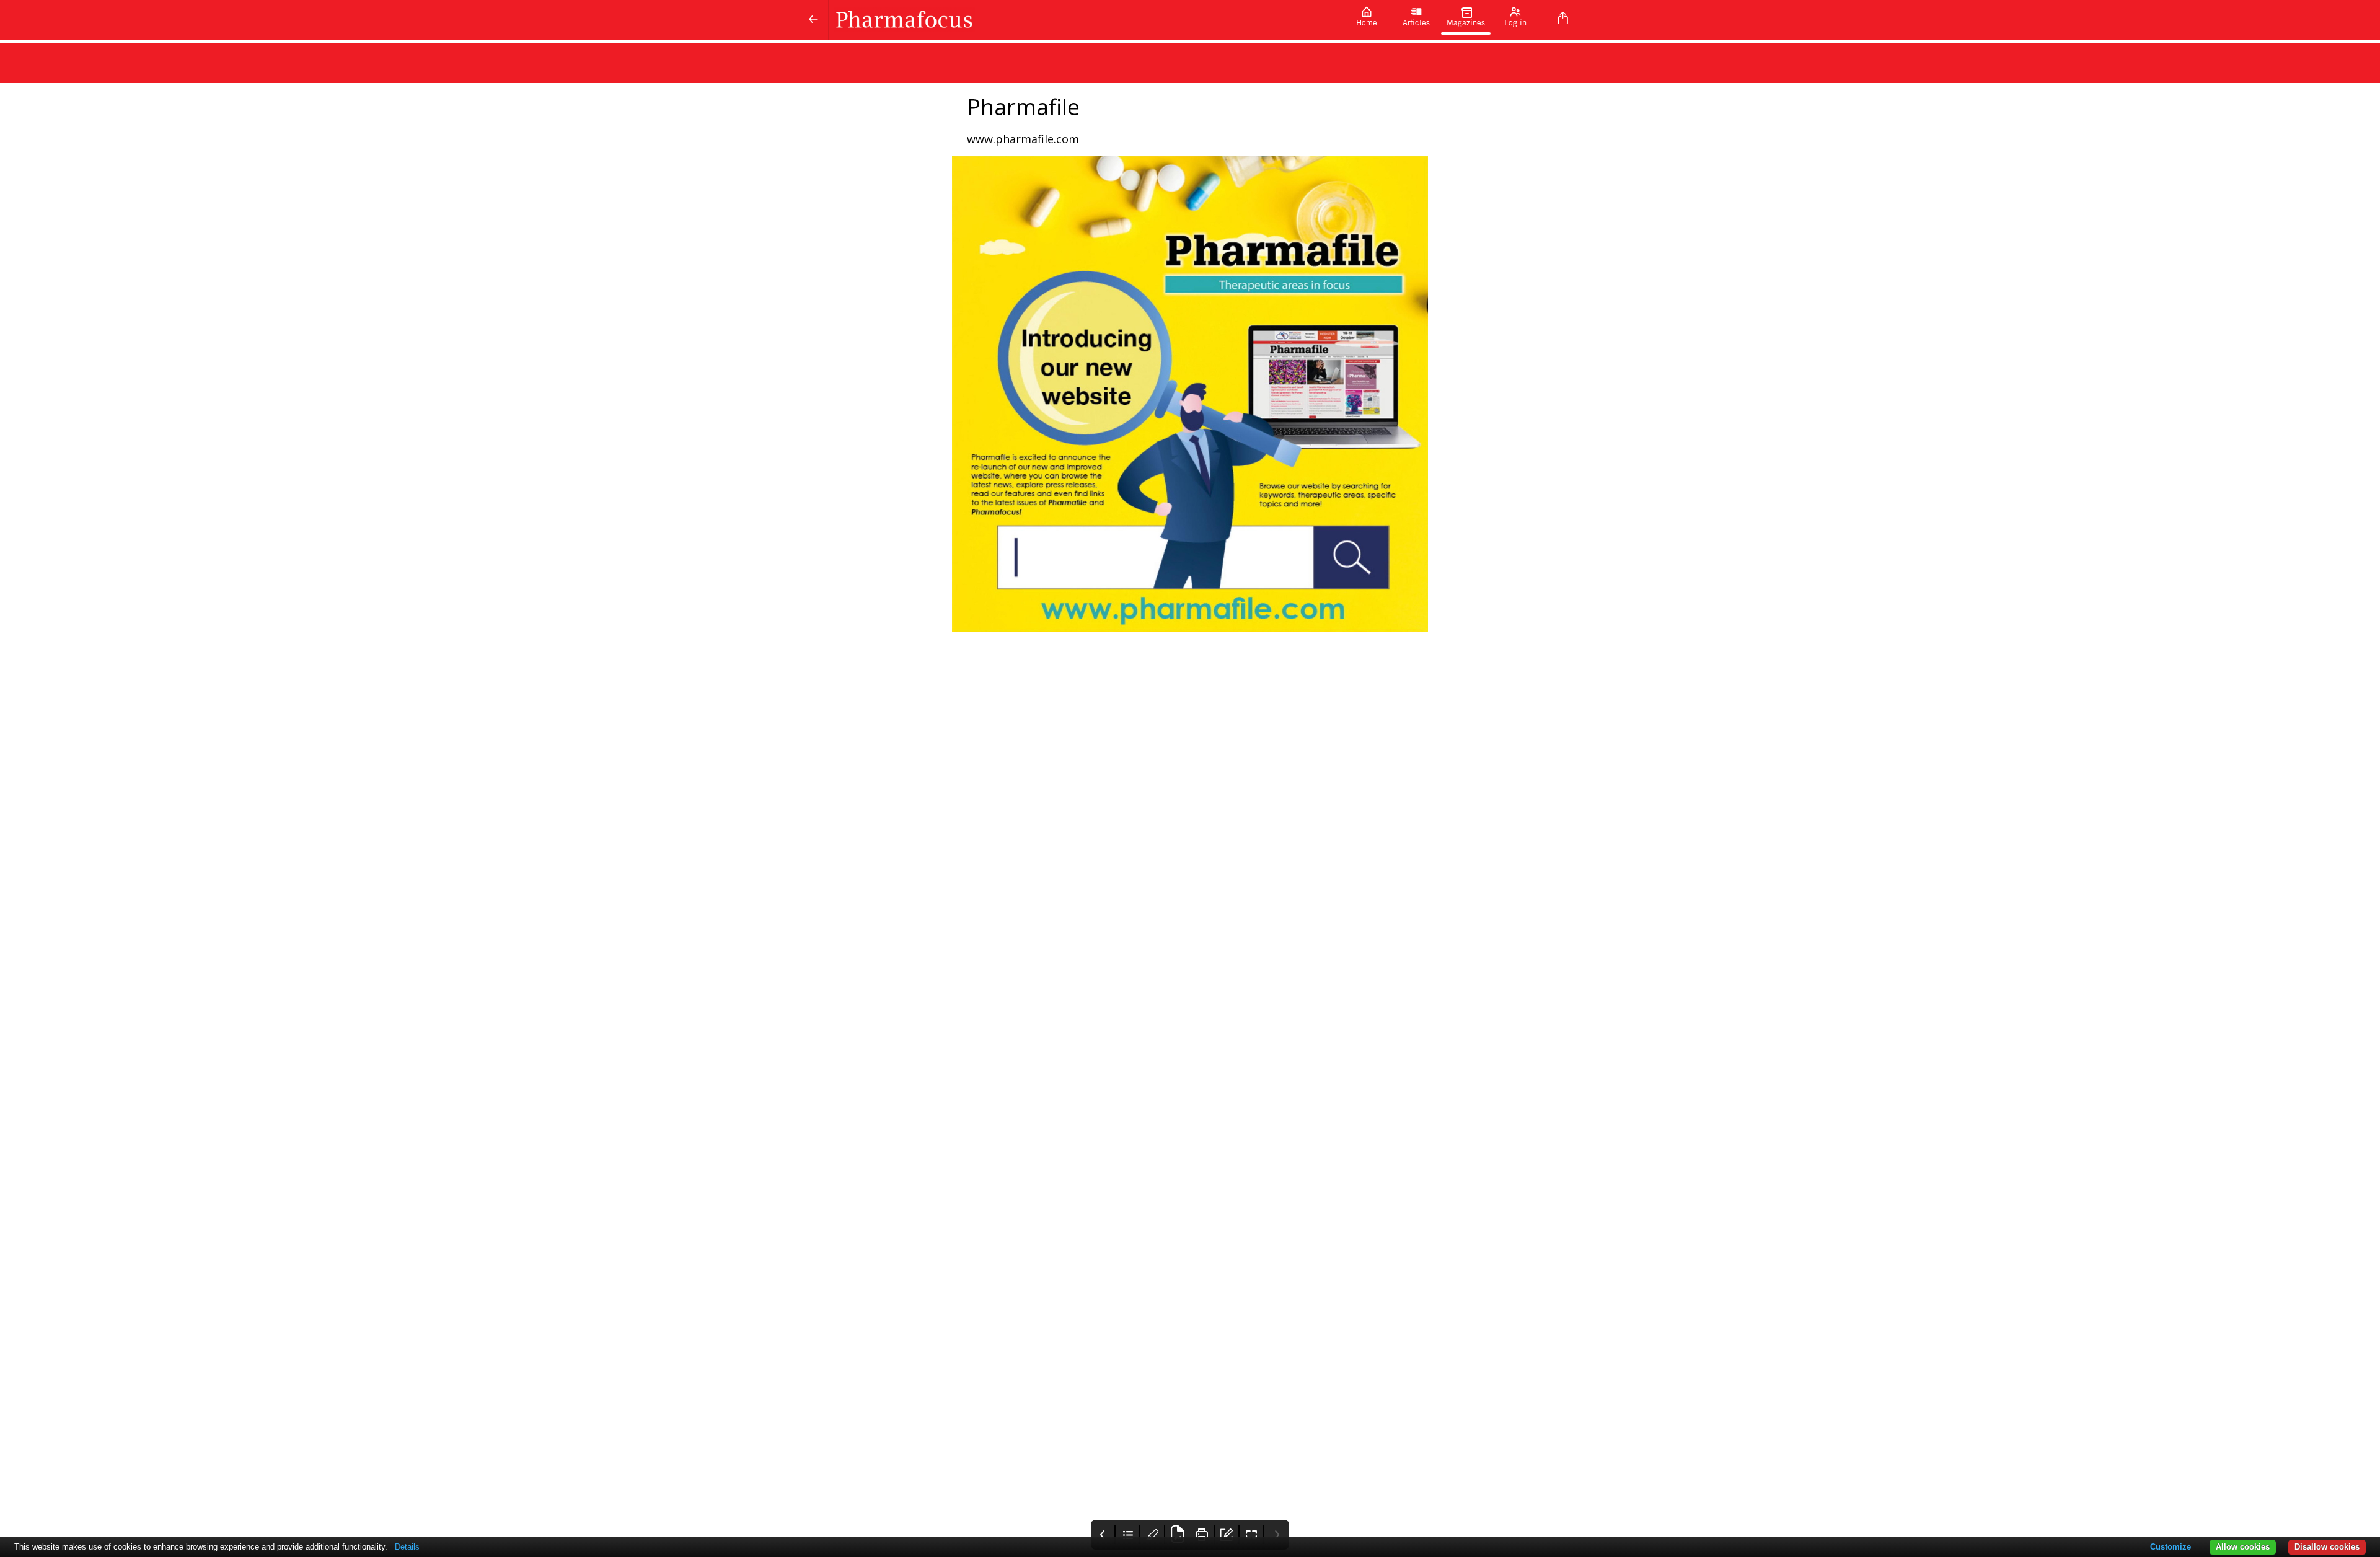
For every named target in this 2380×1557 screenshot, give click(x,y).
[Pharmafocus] (1085, 20)
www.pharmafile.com (1023, 139)
